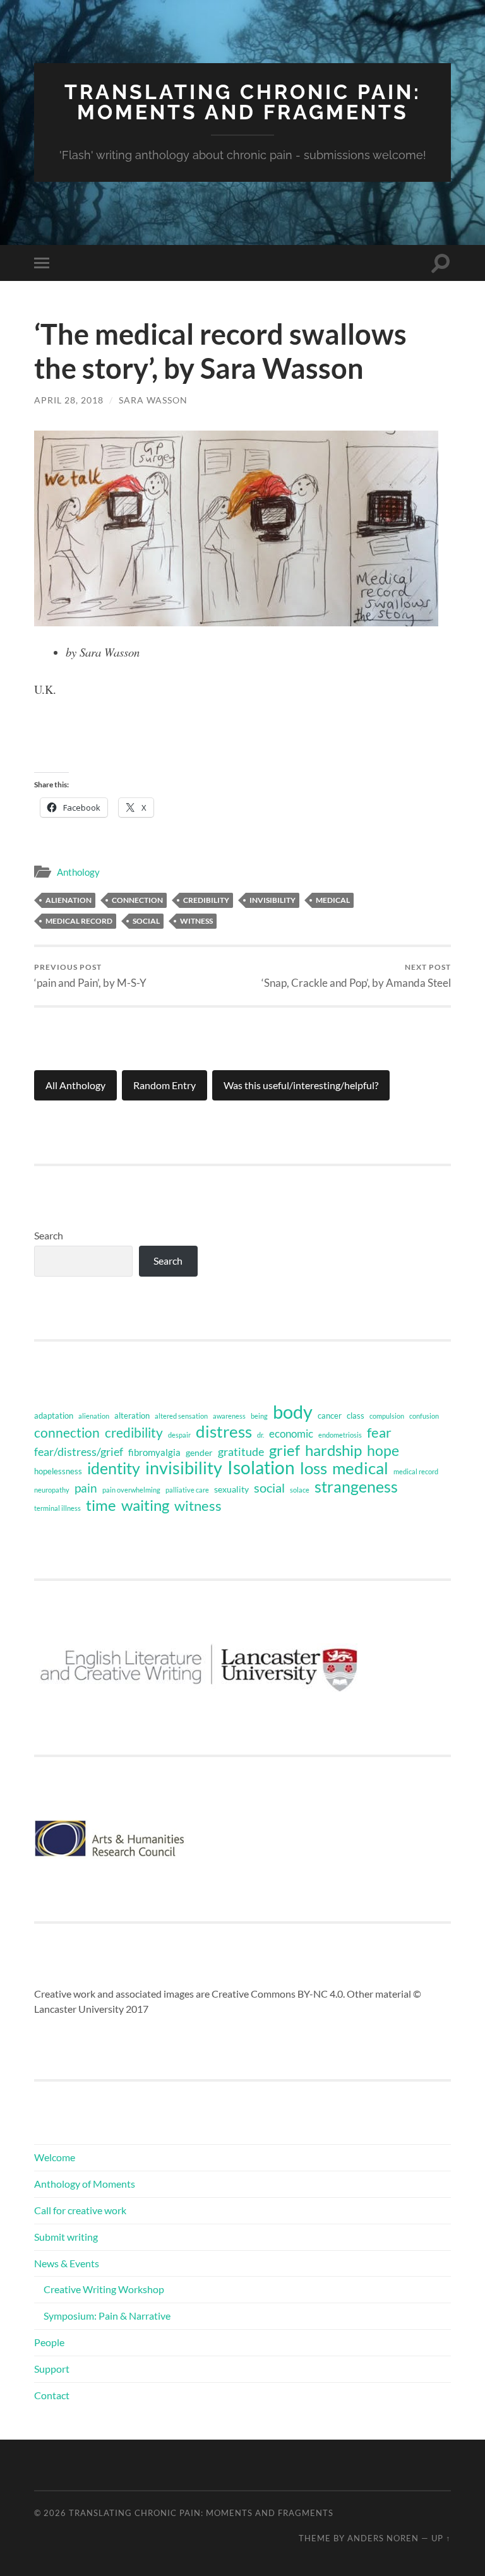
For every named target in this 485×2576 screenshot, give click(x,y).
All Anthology (75, 1085)
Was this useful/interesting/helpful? (301, 1085)
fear (379, 1433)
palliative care (187, 1490)
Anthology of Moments (85, 2184)
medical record (79, 921)
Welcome (55, 2157)
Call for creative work (80, 2210)
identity (114, 1468)
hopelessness (58, 1471)
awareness (229, 1416)
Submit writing (66, 2237)
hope (383, 1450)
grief (284, 1450)
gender (199, 1452)
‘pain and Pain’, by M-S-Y (90, 976)
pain (86, 1488)
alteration (132, 1416)
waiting (145, 1505)
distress (224, 1431)
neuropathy (52, 1490)
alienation (69, 900)
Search (49, 1235)
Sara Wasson (153, 400)
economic (291, 1434)
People (49, 2342)
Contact (52, 2395)
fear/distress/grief (79, 1452)
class (356, 1416)
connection (137, 900)
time (101, 1505)
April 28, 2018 (69, 400)
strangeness (356, 1487)
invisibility (272, 900)
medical (333, 900)
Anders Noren (383, 2538)
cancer (330, 1416)
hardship (333, 1450)
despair (179, 1435)
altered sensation (181, 1416)
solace (300, 1490)
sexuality (231, 1489)
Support (52, 2369)
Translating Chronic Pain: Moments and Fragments (243, 102)
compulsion (387, 1416)
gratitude (241, 1452)
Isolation (261, 1468)
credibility (206, 900)
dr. (260, 1435)
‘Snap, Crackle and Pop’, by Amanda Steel (356, 976)
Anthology (78, 872)
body (293, 1412)
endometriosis (340, 1435)
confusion (424, 1416)
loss (314, 1468)
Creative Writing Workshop (104, 2289)
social (146, 921)
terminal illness (57, 1508)
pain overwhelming (131, 1490)
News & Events (67, 2263)
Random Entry (165, 1085)
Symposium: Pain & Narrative (107, 2316)
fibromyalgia (154, 1452)
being (259, 1416)
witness (196, 921)
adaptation (54, 1416)
